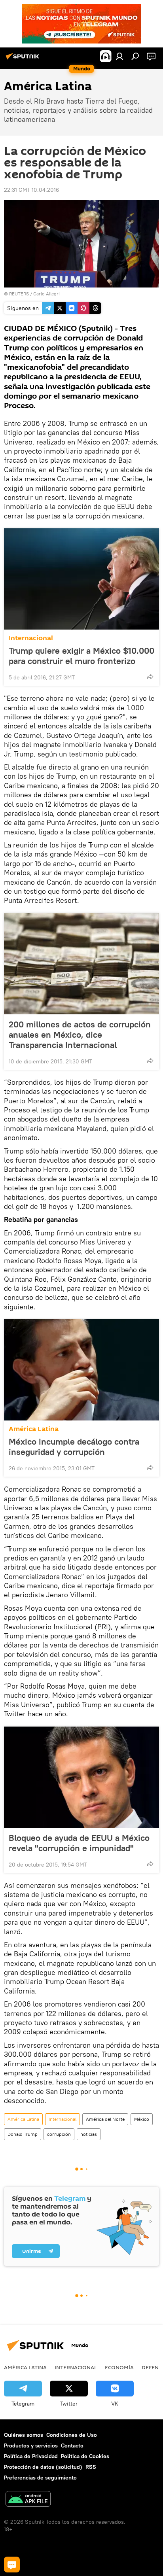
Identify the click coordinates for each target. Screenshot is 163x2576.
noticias (89, 2134)
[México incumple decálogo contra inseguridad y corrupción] (81, 1370)
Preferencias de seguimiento (40, 2478)
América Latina (34, 1429)
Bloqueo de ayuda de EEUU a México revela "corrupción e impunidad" (79, 1843)
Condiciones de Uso (72, 2435)
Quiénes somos (24, 2435)
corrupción (59, 2134)
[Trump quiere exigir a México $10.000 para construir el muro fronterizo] (81, 579)
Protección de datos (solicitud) (43, 2467)
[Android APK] (28, 2500)
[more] (150, 677)
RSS (91, 2467)
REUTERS (19, 294)
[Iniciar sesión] (119, 56)
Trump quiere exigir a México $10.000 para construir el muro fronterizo (81, 656)
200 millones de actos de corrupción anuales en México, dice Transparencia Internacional (80, 1035)
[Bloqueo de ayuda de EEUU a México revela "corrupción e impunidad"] (81, 1777)
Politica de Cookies (85, 2456)
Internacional (31, 638)
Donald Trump (23, 2134)
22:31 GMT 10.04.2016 (31, 190)
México (142, 2119)
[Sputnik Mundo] (24, 59)
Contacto (72, 2445)
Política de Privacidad (31, 2456)
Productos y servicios (31, 2445)
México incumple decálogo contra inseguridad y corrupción (74, 1447)
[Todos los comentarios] (12, 2565)
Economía (119, 2367)
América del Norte (105, 2119)
